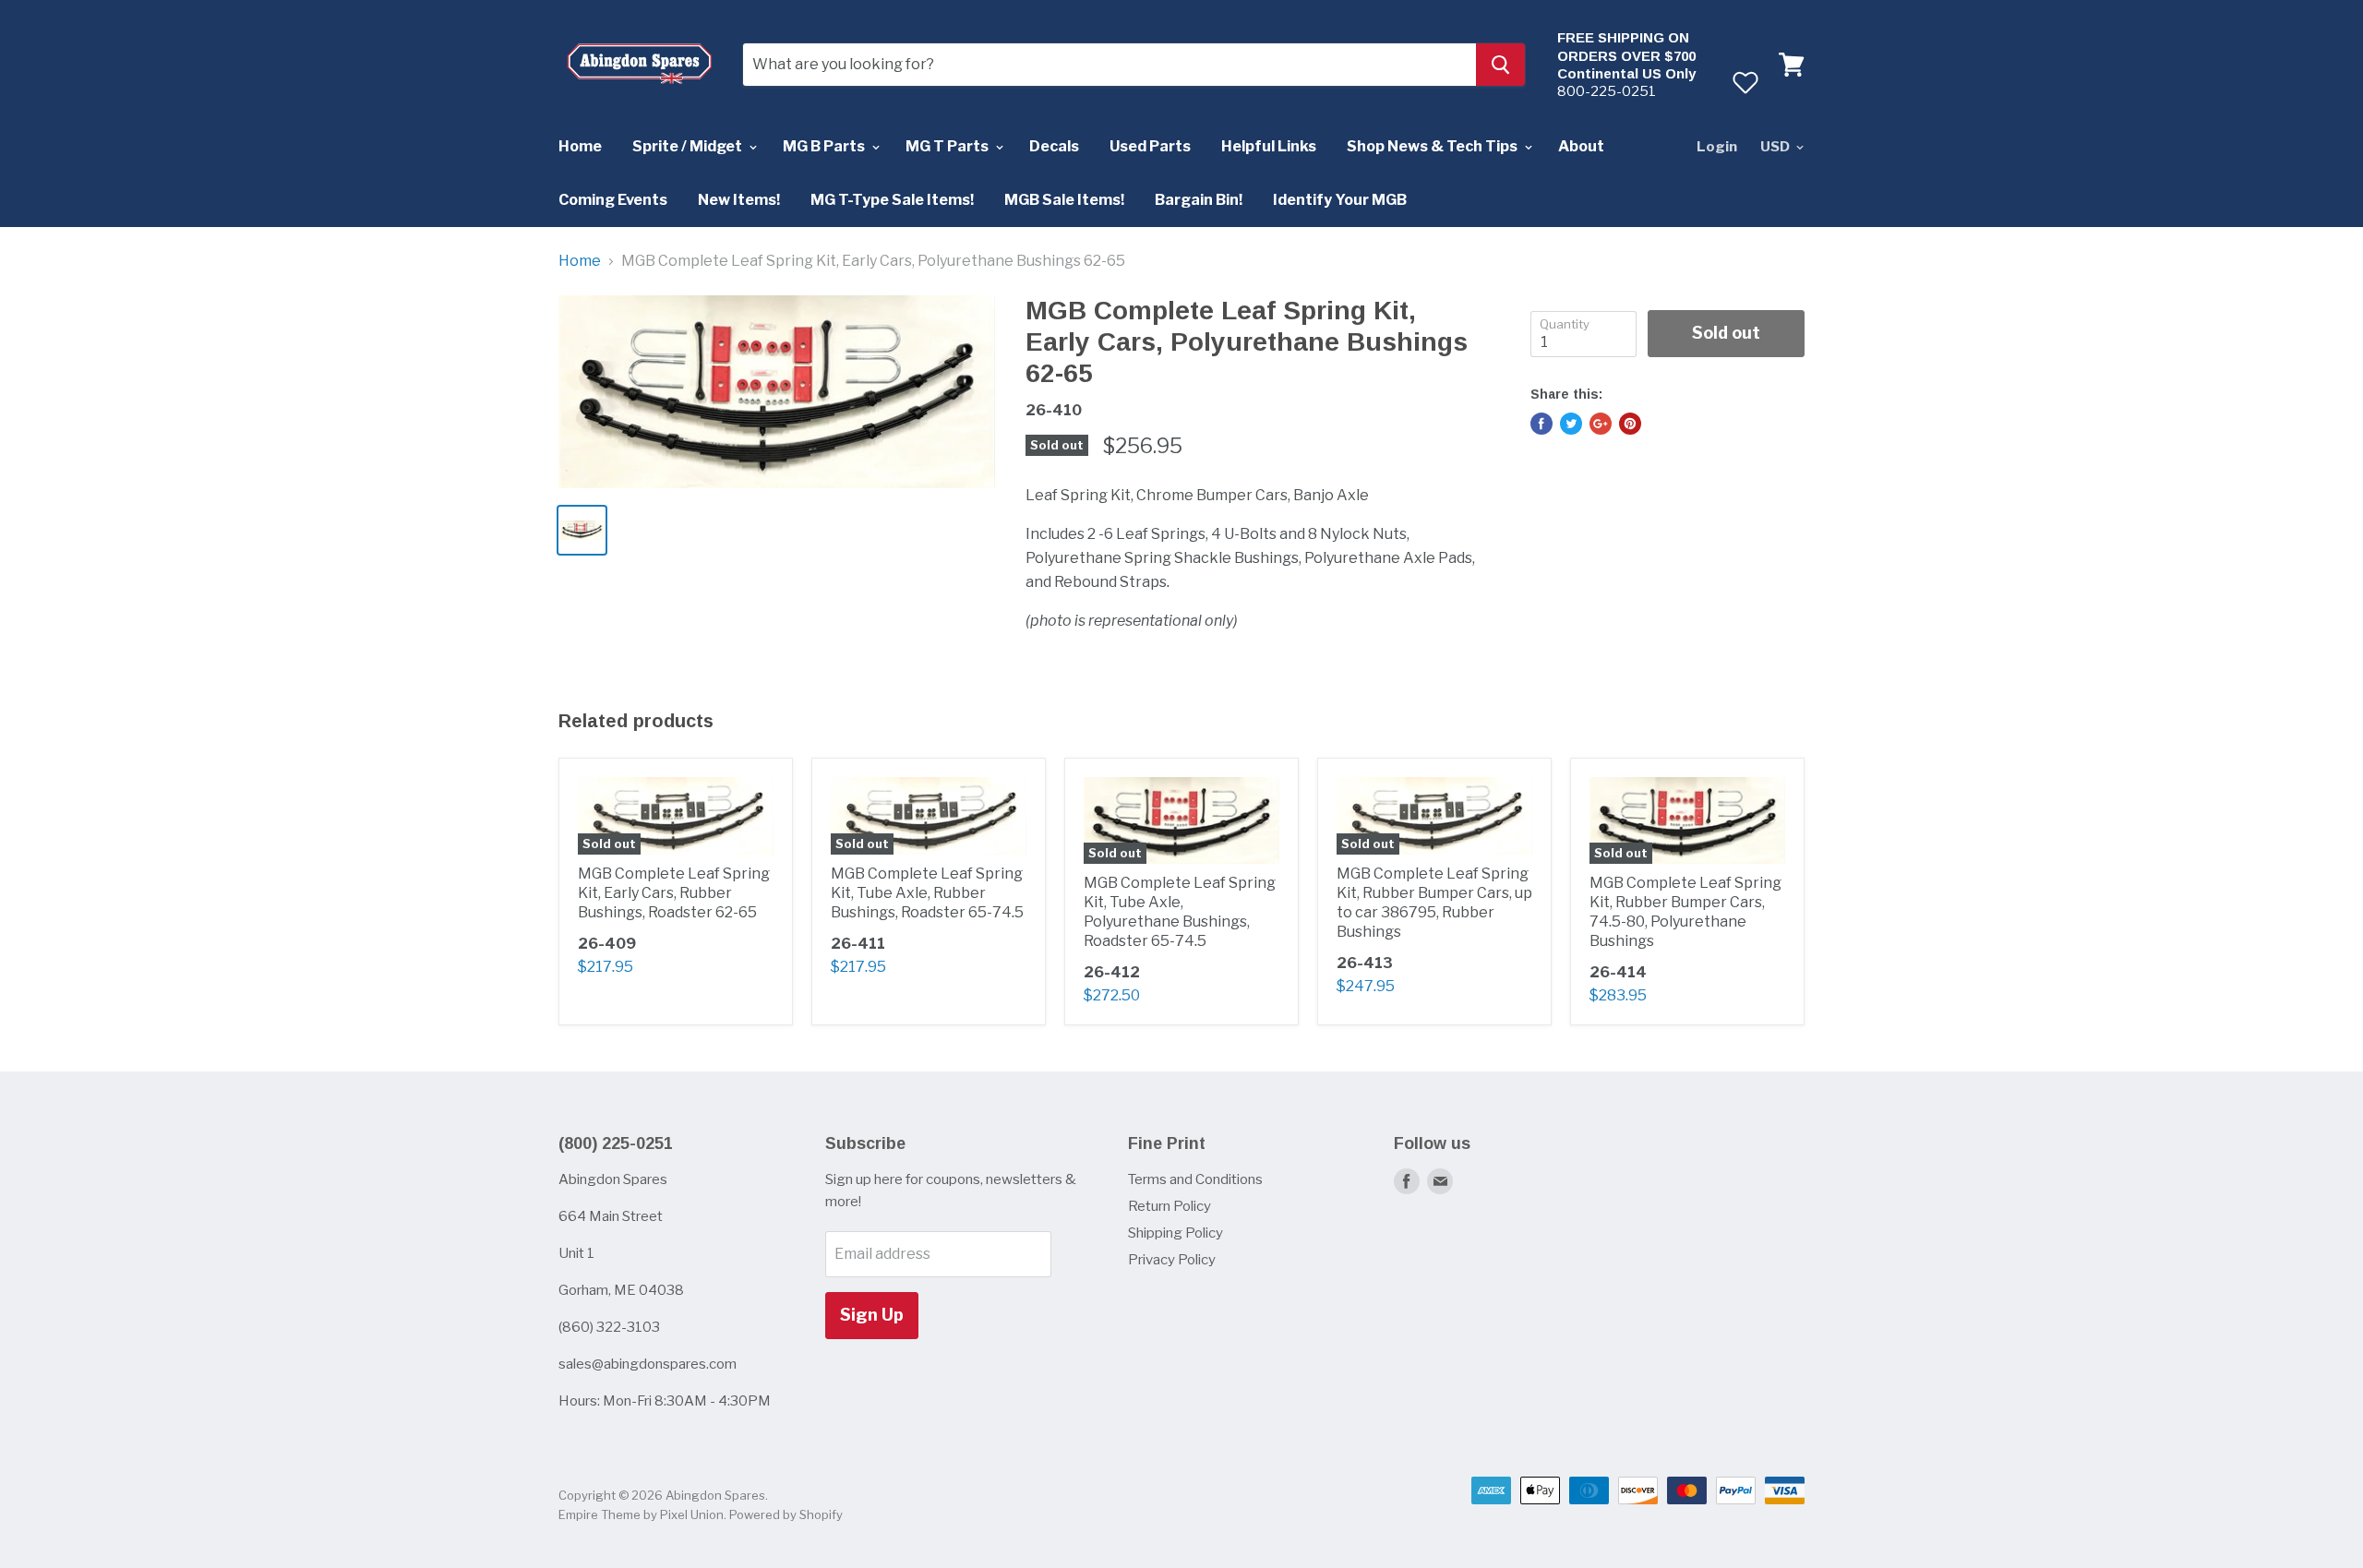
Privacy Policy (1172, 1260)
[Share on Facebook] (1541, 424)
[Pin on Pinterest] (1630, 424)
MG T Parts (948, 146)
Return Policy (1170, 1206)
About (1581, 146)
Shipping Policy (1176, 1233)
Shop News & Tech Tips (1433, 146)
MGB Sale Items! (1064, 200)
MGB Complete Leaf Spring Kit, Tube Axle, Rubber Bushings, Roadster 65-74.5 (927, 893)
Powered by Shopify (786, 1514)
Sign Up (872, 1315)
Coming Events (613, 200)
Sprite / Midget (689, 146)
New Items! (739, 200)
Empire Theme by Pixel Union (641, 1514)
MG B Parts (825, 146)
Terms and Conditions (1195, 1179)
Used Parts (1150, 146)
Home (580, 146)
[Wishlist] (1745, 82)
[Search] (1500, 65)
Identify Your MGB (1340, 200)
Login (1717, 147)
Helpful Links (1269, 146)
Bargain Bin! (1199, 200)
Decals (1054, 146)
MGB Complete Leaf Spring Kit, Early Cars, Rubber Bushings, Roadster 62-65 (674, 893)
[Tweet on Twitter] (1571, 424)
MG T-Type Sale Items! (892, 200)
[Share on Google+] (1601, 424)
